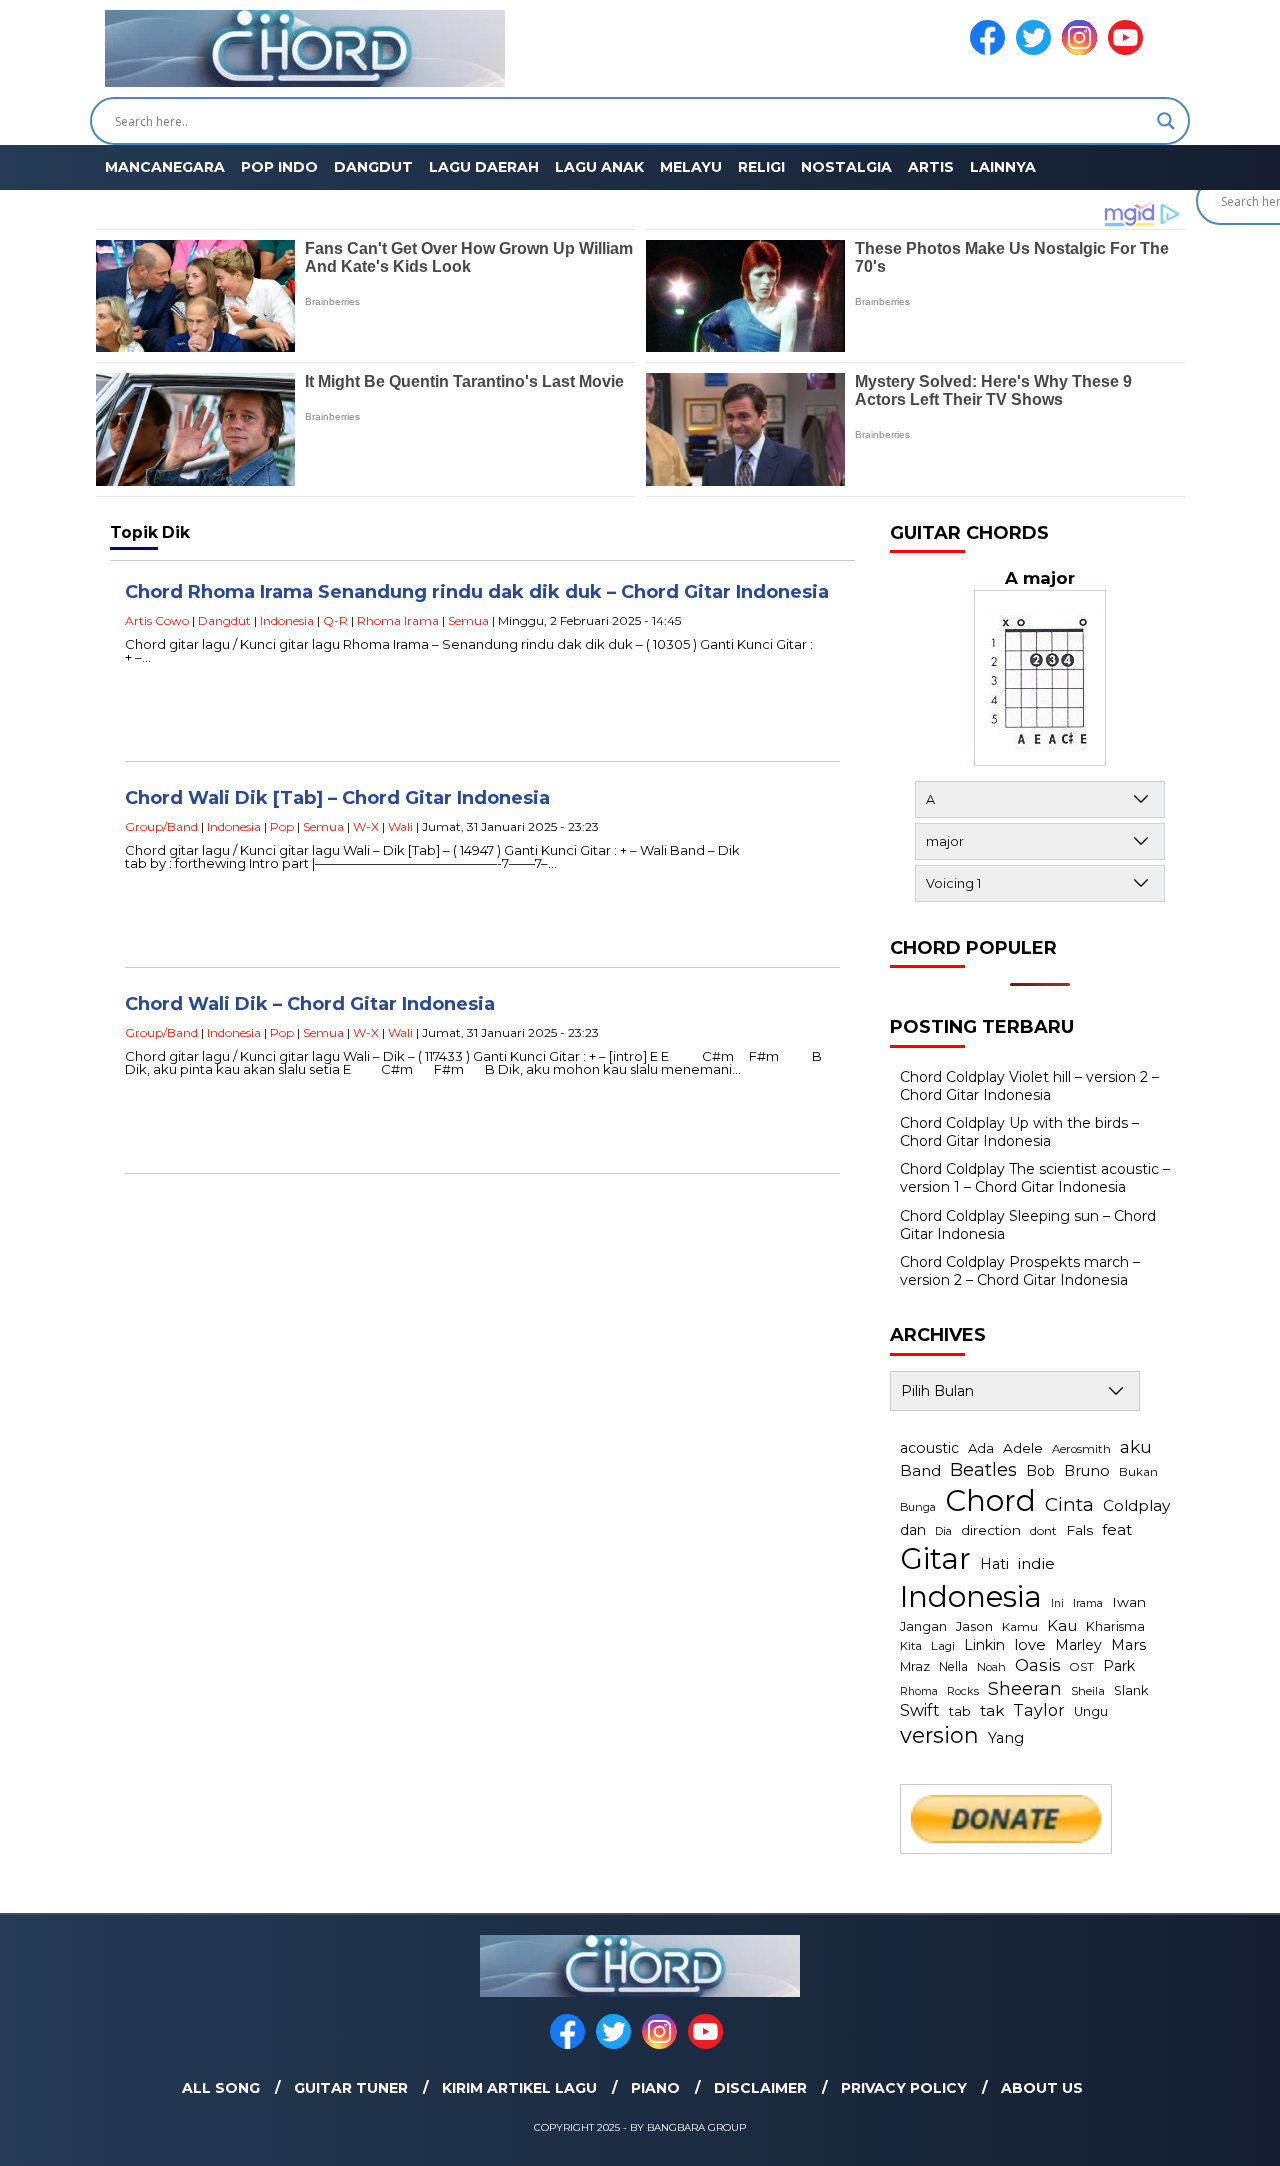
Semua (468, 620)
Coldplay (1136, 1505)
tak (992, 1710)
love (1030, 1645)
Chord (990, 1500)
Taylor (1039, 1710)
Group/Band (161, 826)
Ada (981, 1448)
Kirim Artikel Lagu (519, 2088)
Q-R (335, 620)
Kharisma (1115, 1626)
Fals (1079, 1530)
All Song (221, 2088)
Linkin (984, 1645)
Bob (1040, 1471)
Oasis (1038, 1665)
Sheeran (1025, 1688)
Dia (943, 1531)
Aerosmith (1081, 1449)
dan (913, 1530)
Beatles (983, 1469)
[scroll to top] (1225, 2135)
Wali (400, 826)
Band (920, 1470)
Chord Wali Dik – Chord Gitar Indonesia (310, 1004)
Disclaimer (760, 2088)
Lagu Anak (599, 167)
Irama (1088, 1603)
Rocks (963, 1691)
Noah (991, 1667)
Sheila (1088, 1691)
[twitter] (1037, 50)
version (939, 1735)
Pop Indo (279, 167)
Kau (1062, 1625)
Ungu (1091, 1711)
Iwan (1129, 1602)
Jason (974, 1626)
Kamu (1020, 1627)
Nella (953, 1666)
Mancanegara (165, 167)
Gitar (935, 1558)
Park (1119, 1666)
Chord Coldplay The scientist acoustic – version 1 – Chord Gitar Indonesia (1035, 1178)
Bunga (918, 1507)
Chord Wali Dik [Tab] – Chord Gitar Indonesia (337, 798)
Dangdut (373, 167)
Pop (282, 826)
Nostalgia (846, 167)
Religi (761, 167)
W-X (366, 826)
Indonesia (287, 620)
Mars (1128, 1645)
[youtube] (1129, 50)
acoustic (929, 1448)
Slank (1131, 1690)
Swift (920, 1710)
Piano (655, 2088)
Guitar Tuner (351, 2088)
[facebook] (991, 50)
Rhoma (919, 1691)
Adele (1023, 1448)
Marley (1078, 1645)
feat (1117, 1529)
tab (960, 1711)
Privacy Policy (904, 2088)
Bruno (1087, 1471)
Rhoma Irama (398, 620)
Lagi (943, 1646)
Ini (1057, 1603)
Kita (911, 1646)
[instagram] (1083, 50)
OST (1082, 1667)
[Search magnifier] (1166, 121)
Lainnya (1003, 167)
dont (1043, 1530)
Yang (1006, 1738)
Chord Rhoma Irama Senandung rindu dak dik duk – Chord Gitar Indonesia (477, 592)
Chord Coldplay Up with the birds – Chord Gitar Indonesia (1019, 1132)
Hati (994, 1564)
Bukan (1138, 1472)
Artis (931, 167)
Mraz (915, 1666)
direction (991, 1530)
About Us (1042, 2088)
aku (1136, 1446)
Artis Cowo (157, 620)
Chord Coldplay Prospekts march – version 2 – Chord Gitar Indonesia (1020, 1271)
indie (1036, 1563)
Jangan (923, 1626)
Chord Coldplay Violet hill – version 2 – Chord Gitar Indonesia (1029, 1086)
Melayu (691, 167)
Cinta (1069, 1504)
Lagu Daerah (484, 167)
